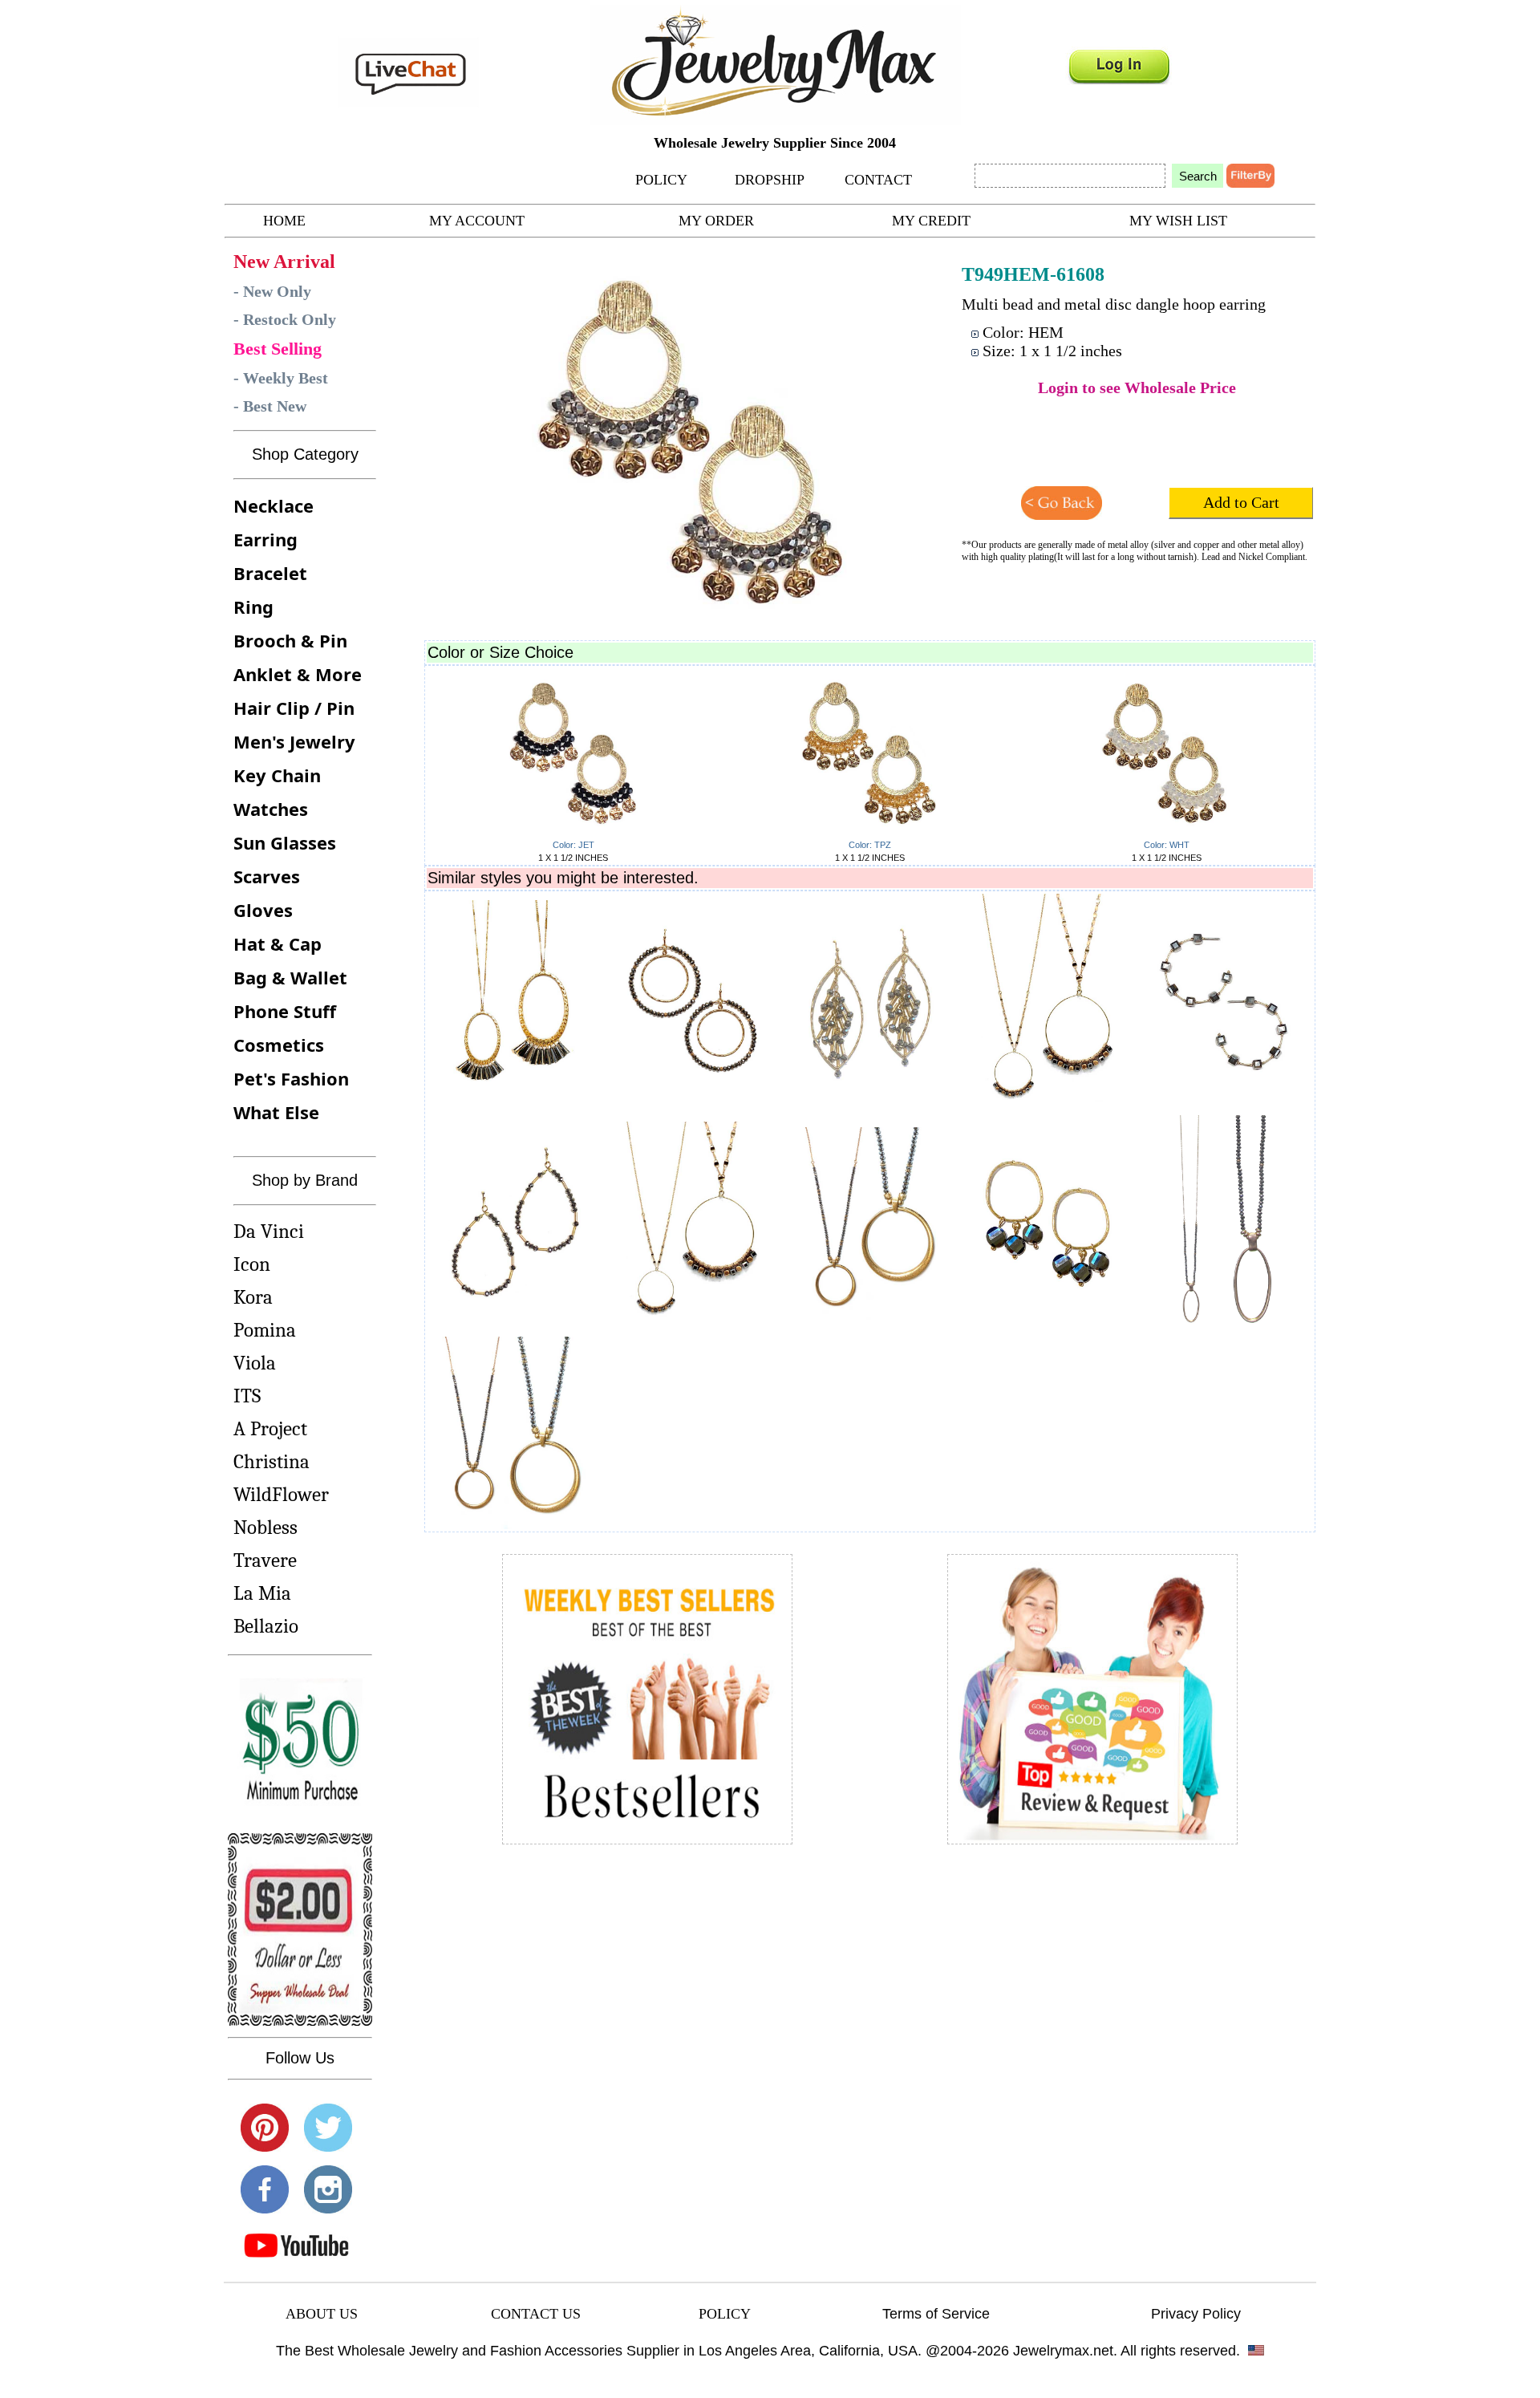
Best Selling (278, 349)
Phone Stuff (285, 1011)
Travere (265, 1560)
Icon (252, 1264)
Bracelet (270, 573)
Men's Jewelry (294, 741)
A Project (270, 1428)
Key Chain (277, 775)
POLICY (661, 180)
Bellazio (266, 1626)
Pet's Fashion (291, 1078)
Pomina (265, 1330)
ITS (247, 1396)
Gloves (263, 910)
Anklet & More (298, 674)
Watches (271, 809)
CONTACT (878, 180)
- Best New (270, 406)
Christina (272, 1461)
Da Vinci (269, 1231)
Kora (253, 1297)
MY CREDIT (931, 221)
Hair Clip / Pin (294, 708)
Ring (253, 607)
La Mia (262, 1593)
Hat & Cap (278, 943)
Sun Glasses (285, 842)
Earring (265, 539)
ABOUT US (322, 2314)
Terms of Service (936, 2314)
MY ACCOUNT (477, 221)
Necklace (274, 505)
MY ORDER (716, 221)
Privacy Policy (1196, 2314)
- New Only (272, 291)
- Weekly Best (281, 378)
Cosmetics (279, 1045)
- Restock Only (285, 319)
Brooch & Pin (290, 640)
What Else (276, 1112)
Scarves (267, 876)
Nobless (265, 1527)
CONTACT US (536, 2314)
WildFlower (281, 1494)
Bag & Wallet (290, 977)
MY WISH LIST (1178, 221)
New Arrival (284, 262)
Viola (255, 1363)
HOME (284, 221)
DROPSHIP (770, 180)
